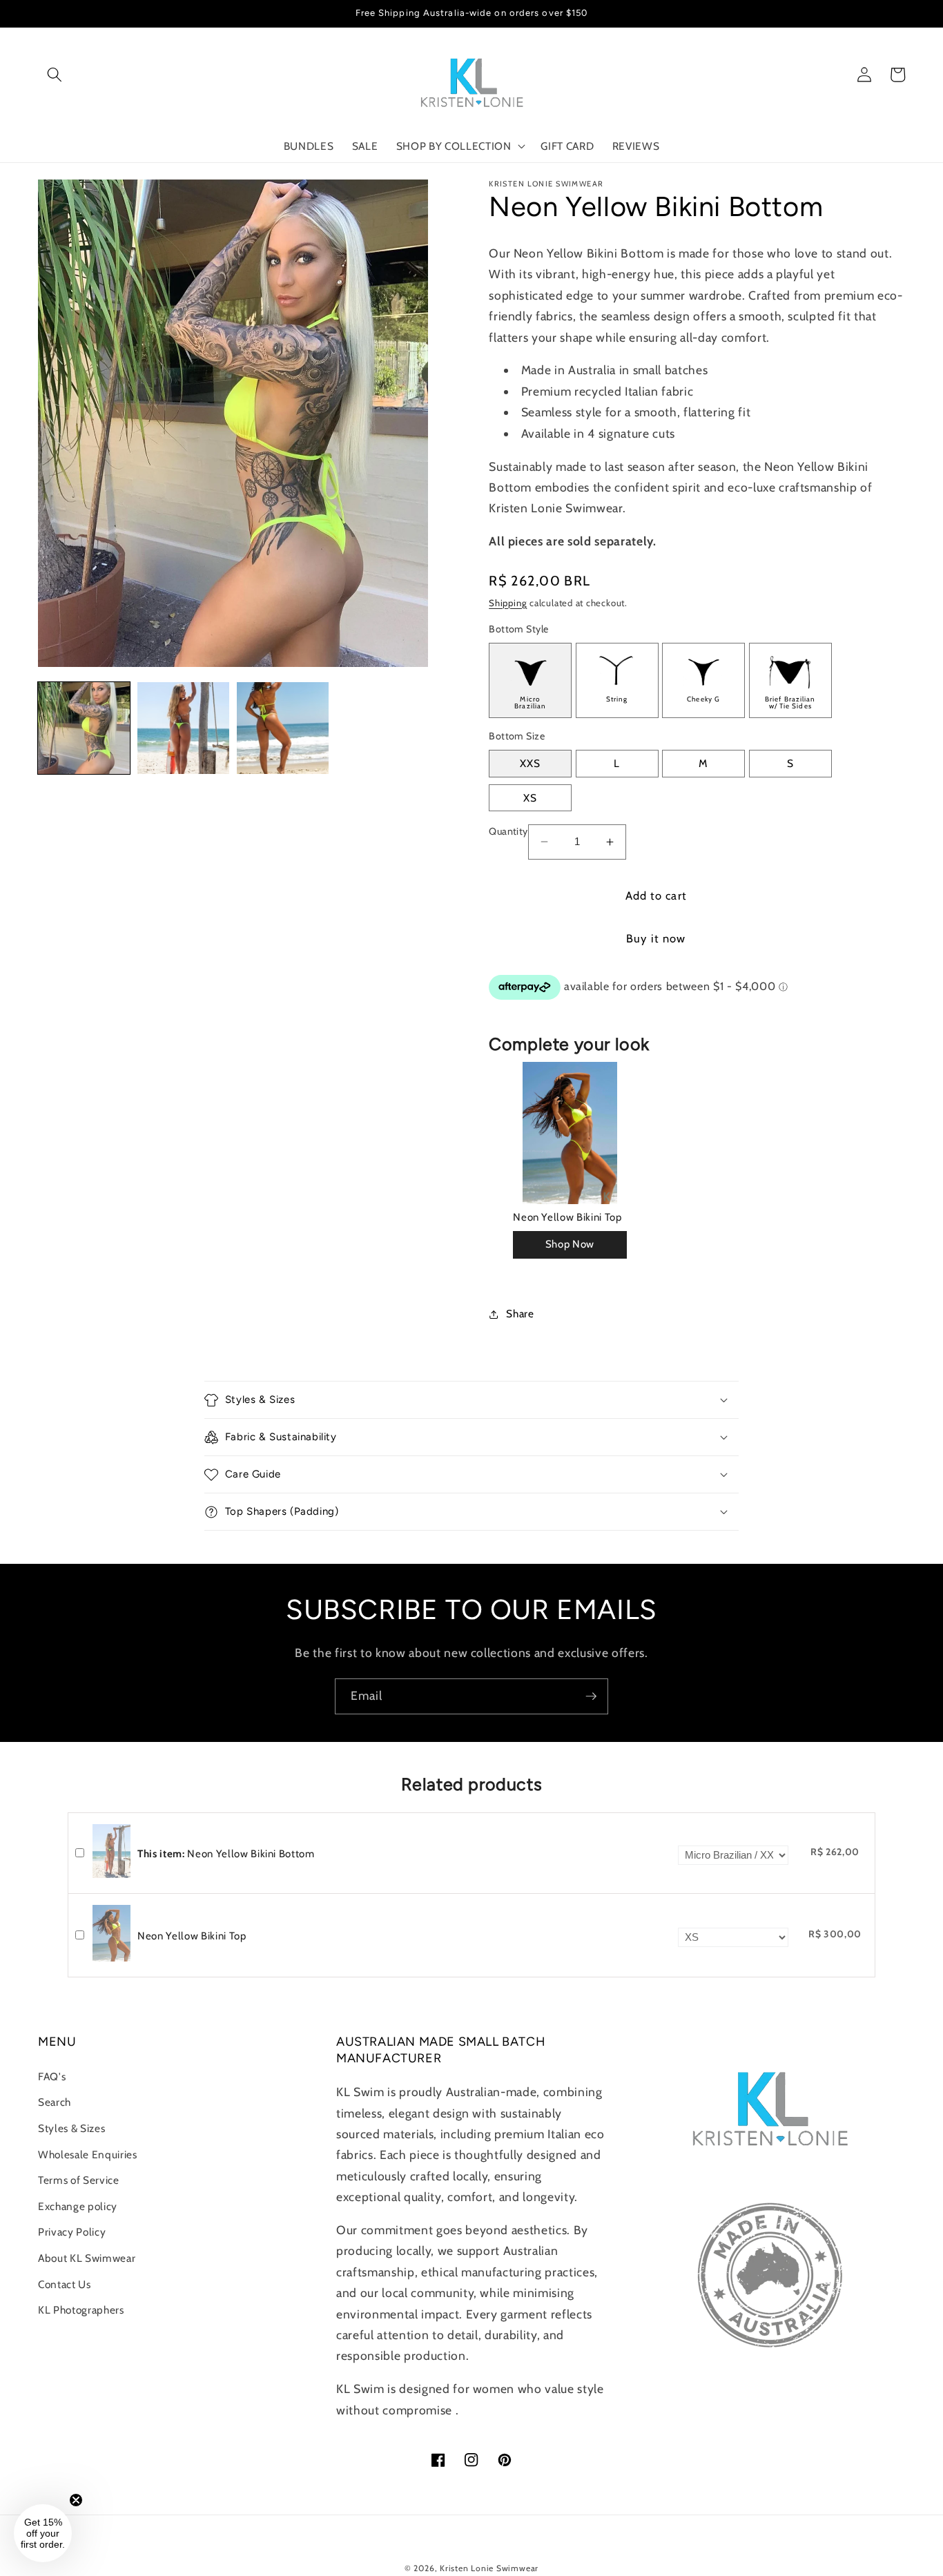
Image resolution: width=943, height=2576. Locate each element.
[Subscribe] (591, 1696)
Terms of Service (79, 2180)
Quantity (508, 831)
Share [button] (520, 1314)
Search (55, 2102)
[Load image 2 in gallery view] (183, 728)
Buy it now (656, 938)
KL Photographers (81, 2310)
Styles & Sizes (71, 2128)
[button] (55, 75)
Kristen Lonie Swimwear (489, 2568)
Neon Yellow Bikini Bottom (226, 1854)
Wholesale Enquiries (88, 2154)
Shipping (508, 603)
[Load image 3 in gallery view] (283, 728)
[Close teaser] (76, 2500)
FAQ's (52, 2076)
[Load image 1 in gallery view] (84, 728)
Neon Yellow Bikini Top (567, 1217)
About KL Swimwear (87, 2258)
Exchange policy (78, 2206)
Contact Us (65, 2284)
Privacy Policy (72, 2232)
